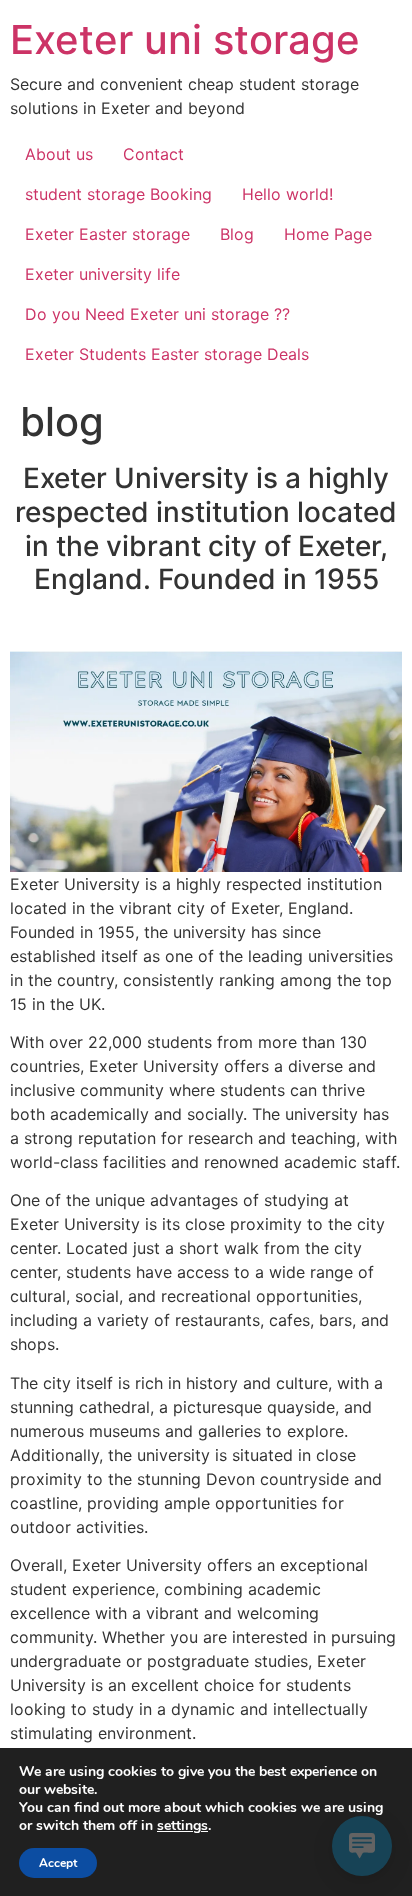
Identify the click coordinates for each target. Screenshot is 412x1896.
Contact (153, 154)
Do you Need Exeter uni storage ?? (157, 314)
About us (59, 154)
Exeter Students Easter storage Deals (167, 354)
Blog (237, 234)
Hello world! (287, 194)
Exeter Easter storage (107, 234)
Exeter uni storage (185, 39)
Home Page (328, 234)
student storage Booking (118, 194)
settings (182, 1826)
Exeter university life (105, 274)
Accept (58, 1863)
